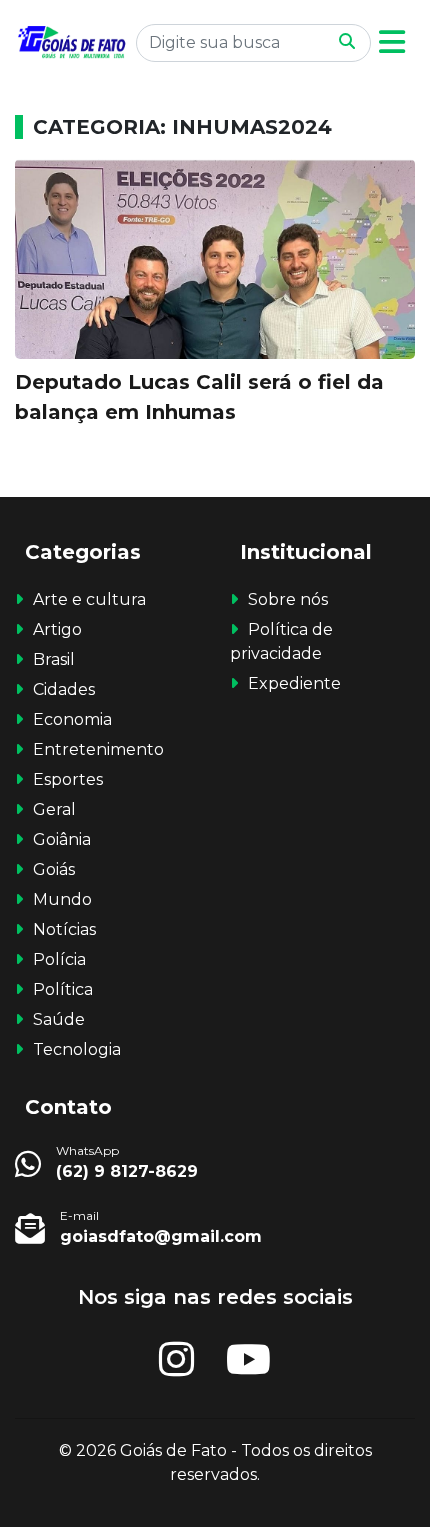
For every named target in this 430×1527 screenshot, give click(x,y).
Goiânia (62, 839)
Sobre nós (288, 599)
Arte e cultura (89, 599)
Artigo (57, 629)
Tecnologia (77, 1049)
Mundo (62, 899)
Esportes (68, 779)
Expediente (294, 683)
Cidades (64, 689)
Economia (72, 719)
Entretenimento (98, 749)
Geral (54, 809)
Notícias (64, 929)
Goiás (54, 869)
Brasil (54, 659)
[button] (392, 42)
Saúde (59, 1019)
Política (63, 989)
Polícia (59, 959)
